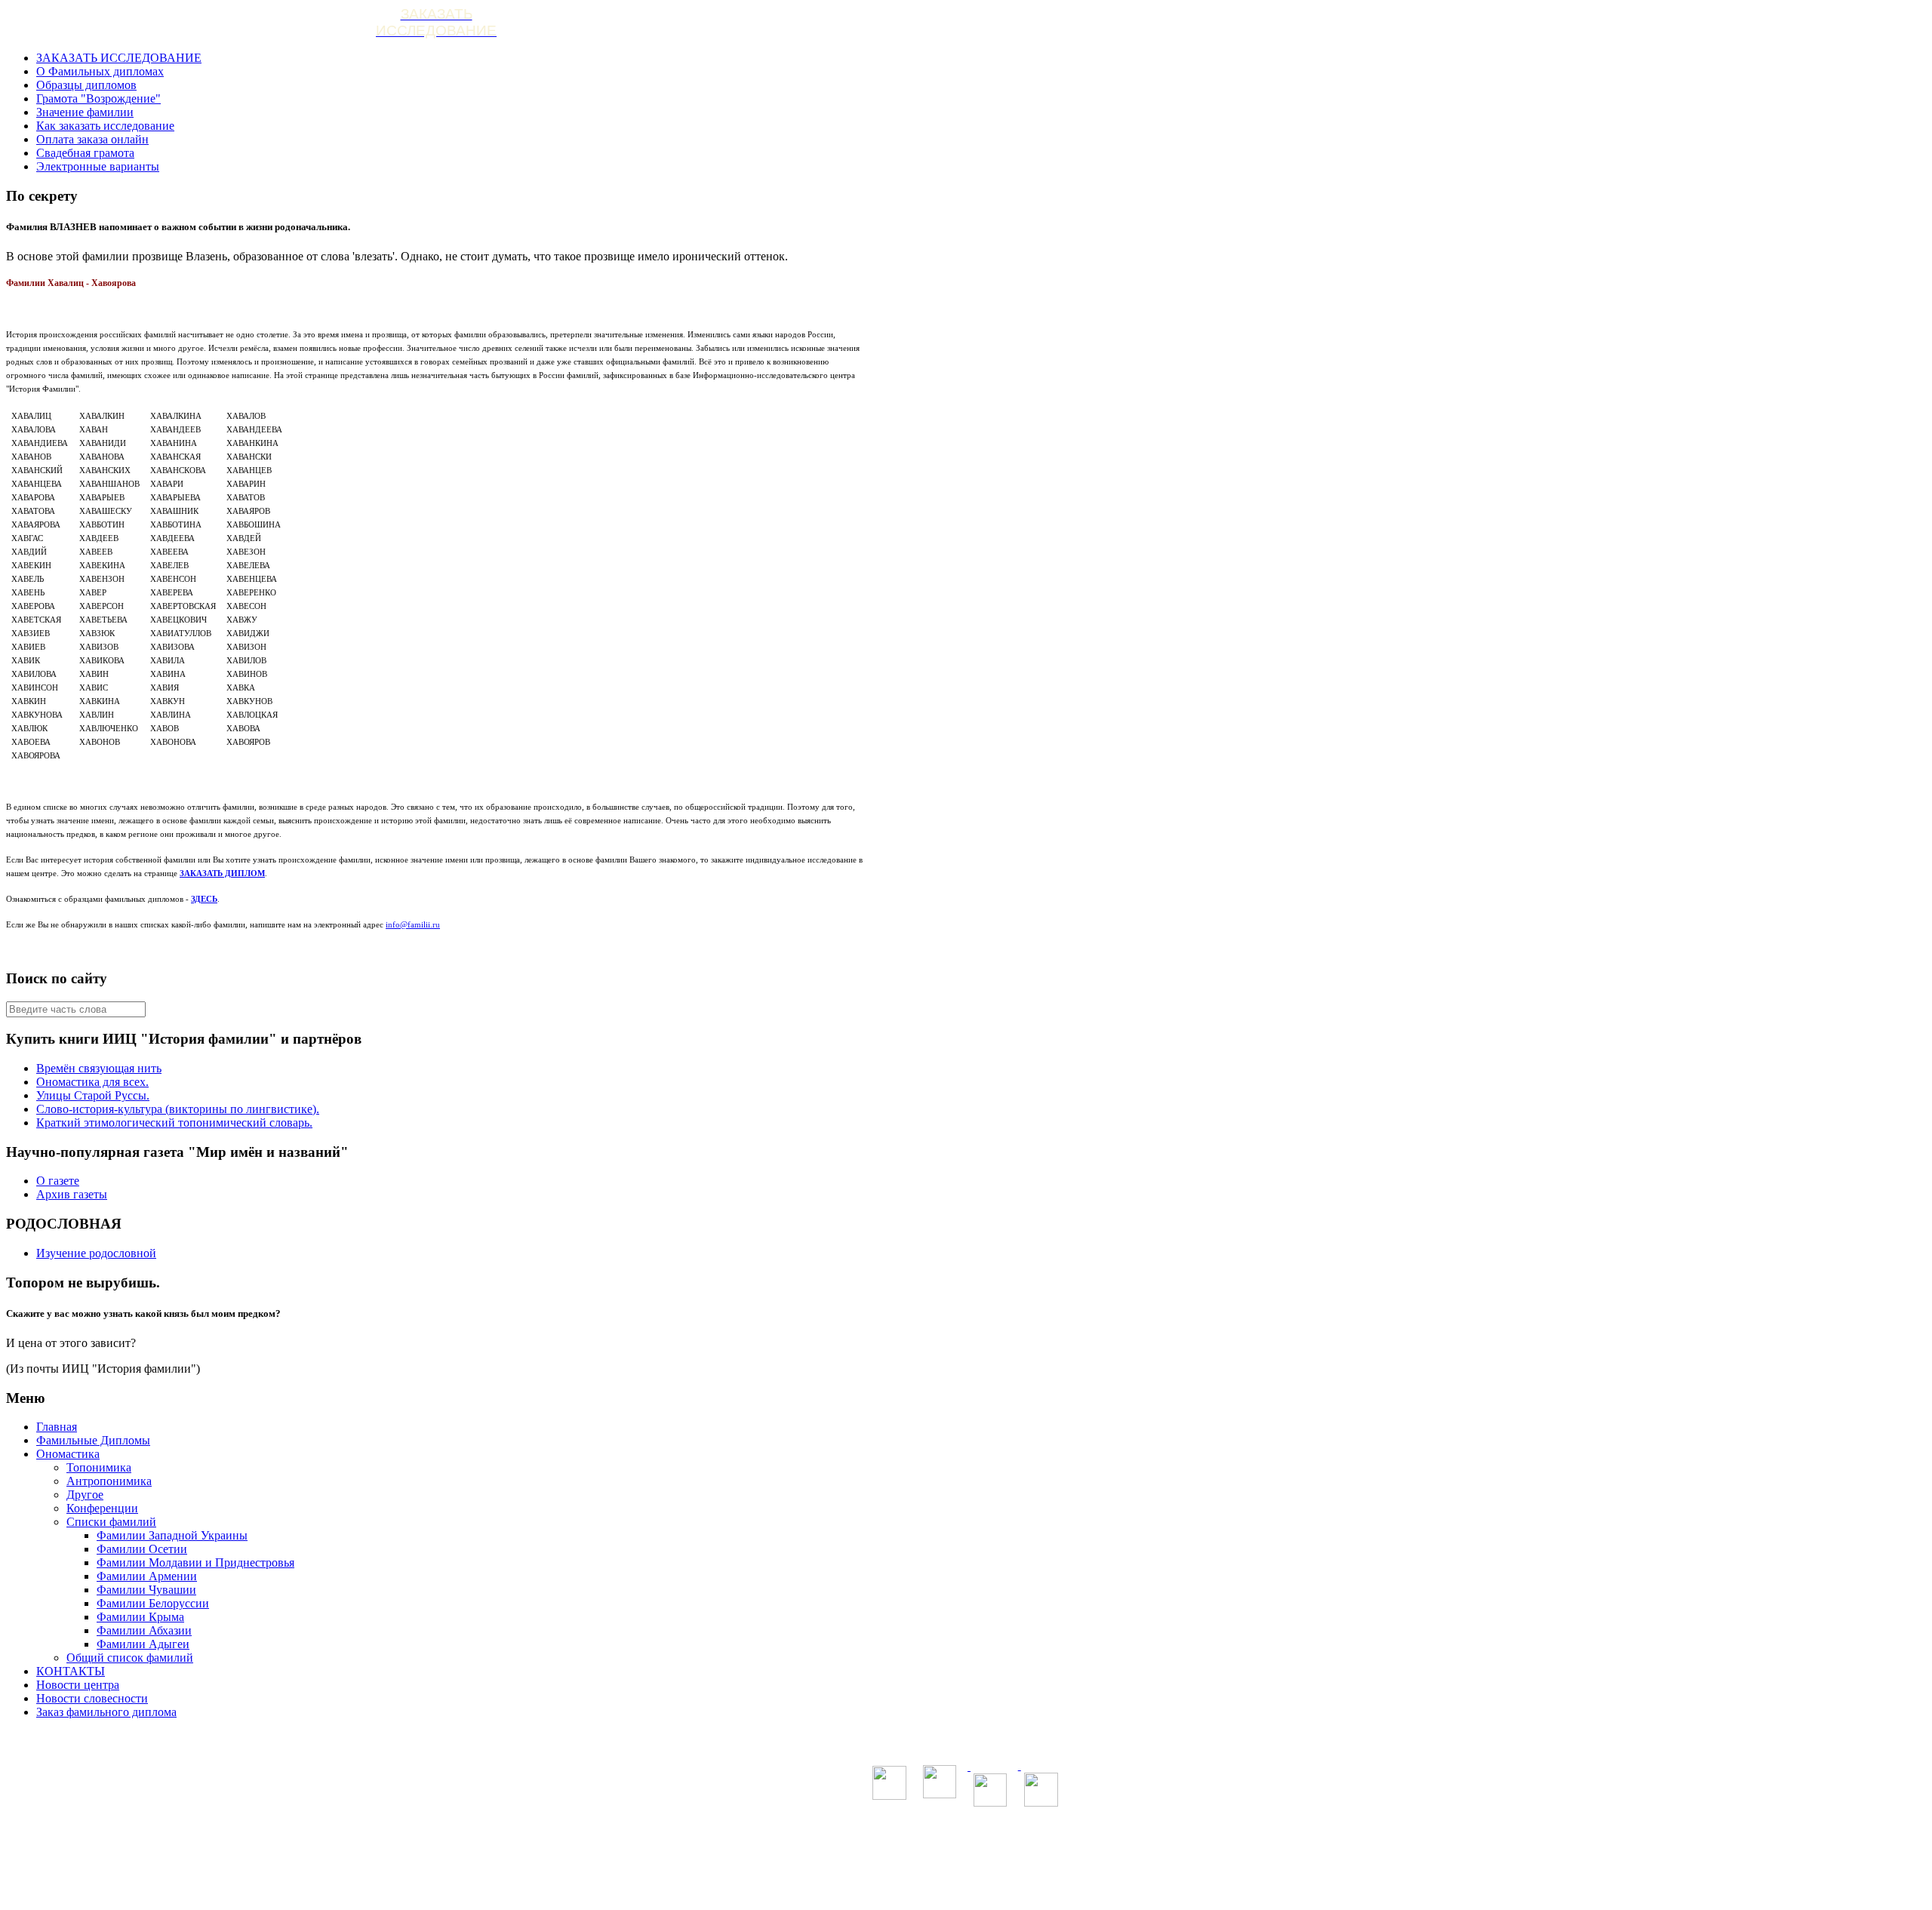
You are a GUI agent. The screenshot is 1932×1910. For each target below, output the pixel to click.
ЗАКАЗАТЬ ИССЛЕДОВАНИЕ (119, 58)
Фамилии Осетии (142, 1549)
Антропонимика (109, 1481)
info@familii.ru (413, 924)
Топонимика (99, 1467)
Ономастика (68, 1454)
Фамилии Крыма (140, 1617)
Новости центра (78, 1685)
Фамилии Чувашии (146, 1590)
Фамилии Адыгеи (143, 1644)
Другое (85, 1495)
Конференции (102, 1508)
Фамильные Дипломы (93, 1440)
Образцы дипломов (86, 85)
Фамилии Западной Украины (172, 1535)
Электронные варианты (98, 166)
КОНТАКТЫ (71, 1671)
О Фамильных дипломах (100, 71)
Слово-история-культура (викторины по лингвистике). (178, 1109)
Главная (57, 1427)
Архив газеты (72, 1194)
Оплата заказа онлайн (92, 139)
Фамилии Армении (147, 1576)
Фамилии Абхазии (144, 1630)
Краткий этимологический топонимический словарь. (174, 1123)
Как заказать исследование (105, 126)
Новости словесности (92, 1698)
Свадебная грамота (85, 153)
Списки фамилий (111, 1522)
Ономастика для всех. (92, 1082)
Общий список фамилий (130, 1658)
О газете (58, 1181)
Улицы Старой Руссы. (93, 1095)
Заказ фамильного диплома (106, 1712)
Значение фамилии (85, 112)
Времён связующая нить (99, 1068)
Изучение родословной (96, 1253)
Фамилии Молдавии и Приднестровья (195, 1562)
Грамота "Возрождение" (98, 98)
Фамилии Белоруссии (153, 1603)
